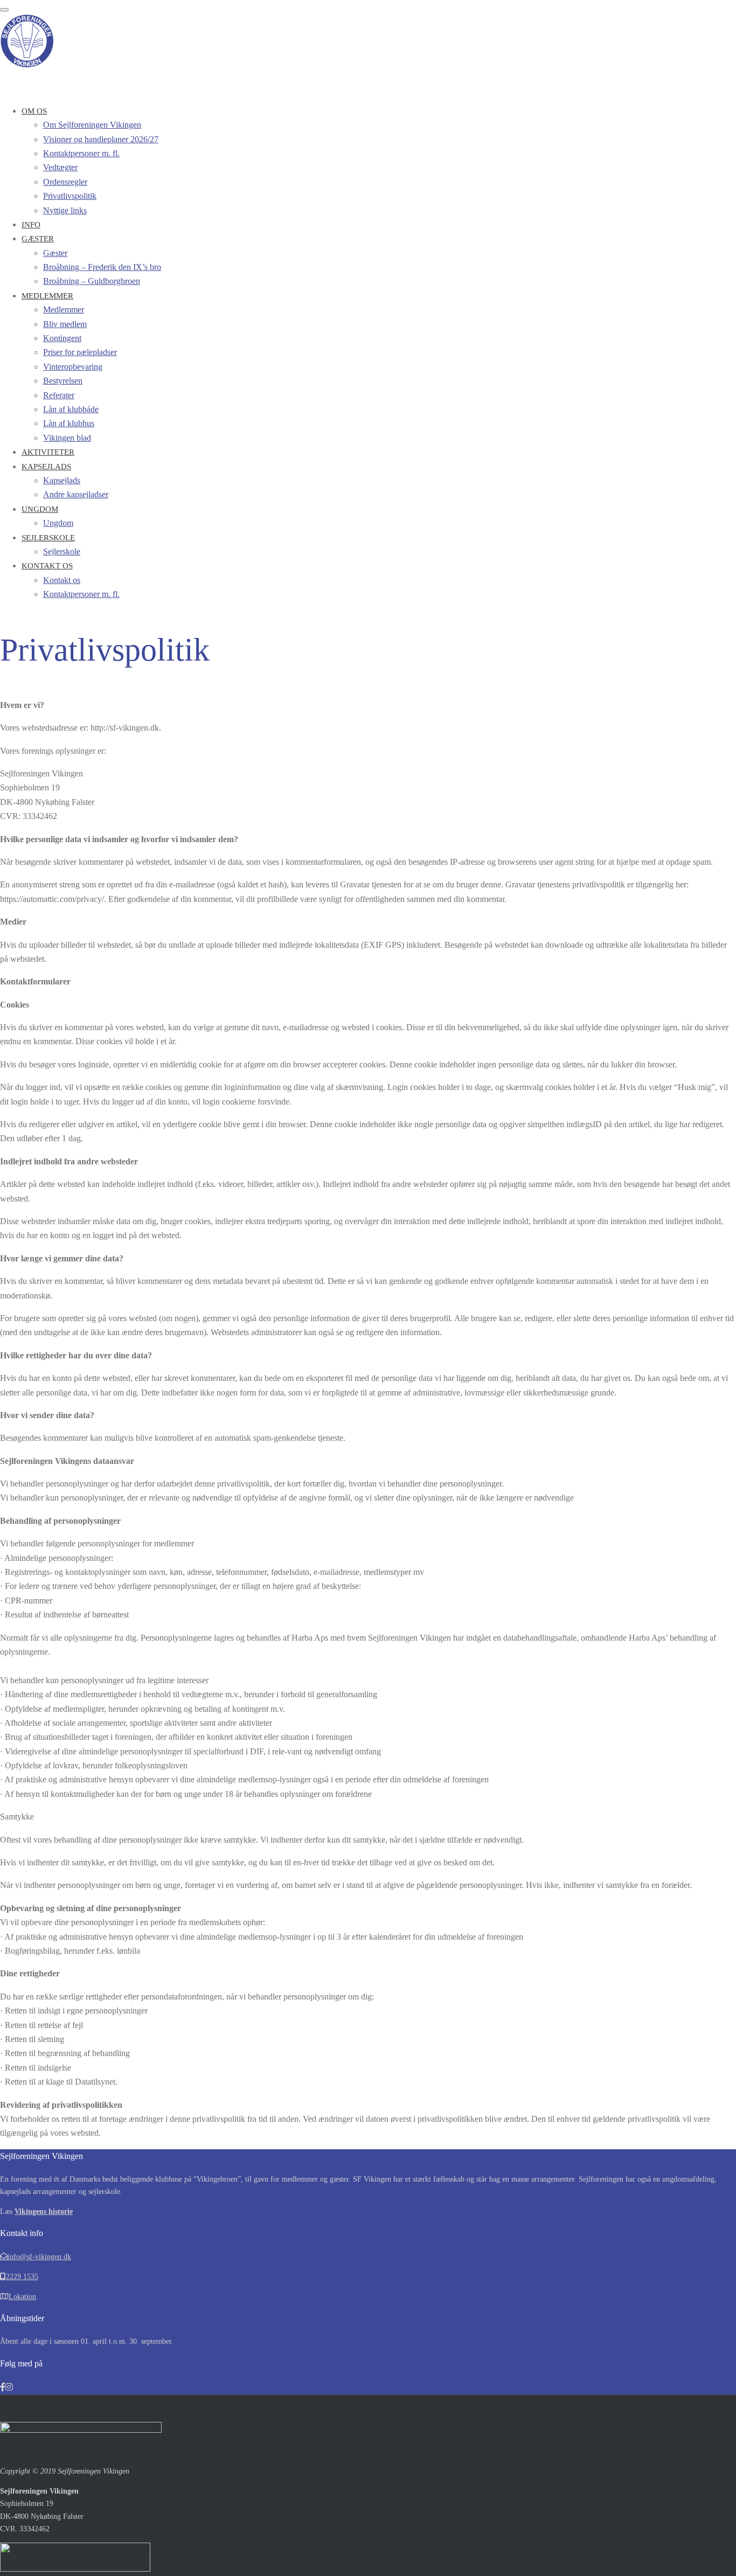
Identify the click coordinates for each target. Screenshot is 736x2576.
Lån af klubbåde (71, 409)
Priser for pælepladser (80, 352)
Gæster (38, 239)
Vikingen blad (67, 438)
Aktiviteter (48, 452)
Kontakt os (47, 566)
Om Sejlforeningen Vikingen (92, 125)
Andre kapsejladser (76, 494)
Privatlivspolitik (70, 196)
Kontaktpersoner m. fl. (81, 153)
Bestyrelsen (63, 381)
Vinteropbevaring (73, 367)
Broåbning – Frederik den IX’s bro (102, 267)
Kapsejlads (46, 467)
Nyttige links (65, 210)
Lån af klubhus (69, 423)
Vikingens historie (44, 2212)
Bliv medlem (65, 324)
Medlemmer (47, 296)
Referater (59, 395)
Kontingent (62, 338)
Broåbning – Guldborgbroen (92, 281)
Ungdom (40, 509)
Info (31, 225)
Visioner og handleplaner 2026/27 (101, 139)
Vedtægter (60, 167)
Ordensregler (65, 182)
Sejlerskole (48, 538)
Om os (34, 111)
